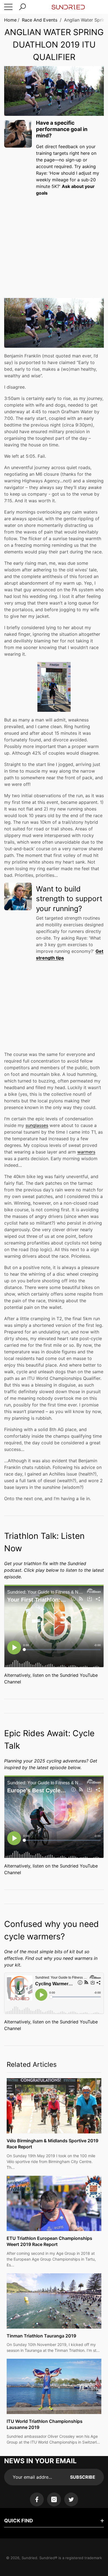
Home (10, 20)
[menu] (8, 7)
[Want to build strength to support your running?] (18, 896)
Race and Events (40, 20)
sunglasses (37, 1125)
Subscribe (83, 2477)
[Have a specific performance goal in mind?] (18, 134)
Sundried (29, 2558)
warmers (86, 1152)
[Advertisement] (54, 242)
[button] (22, 7)
